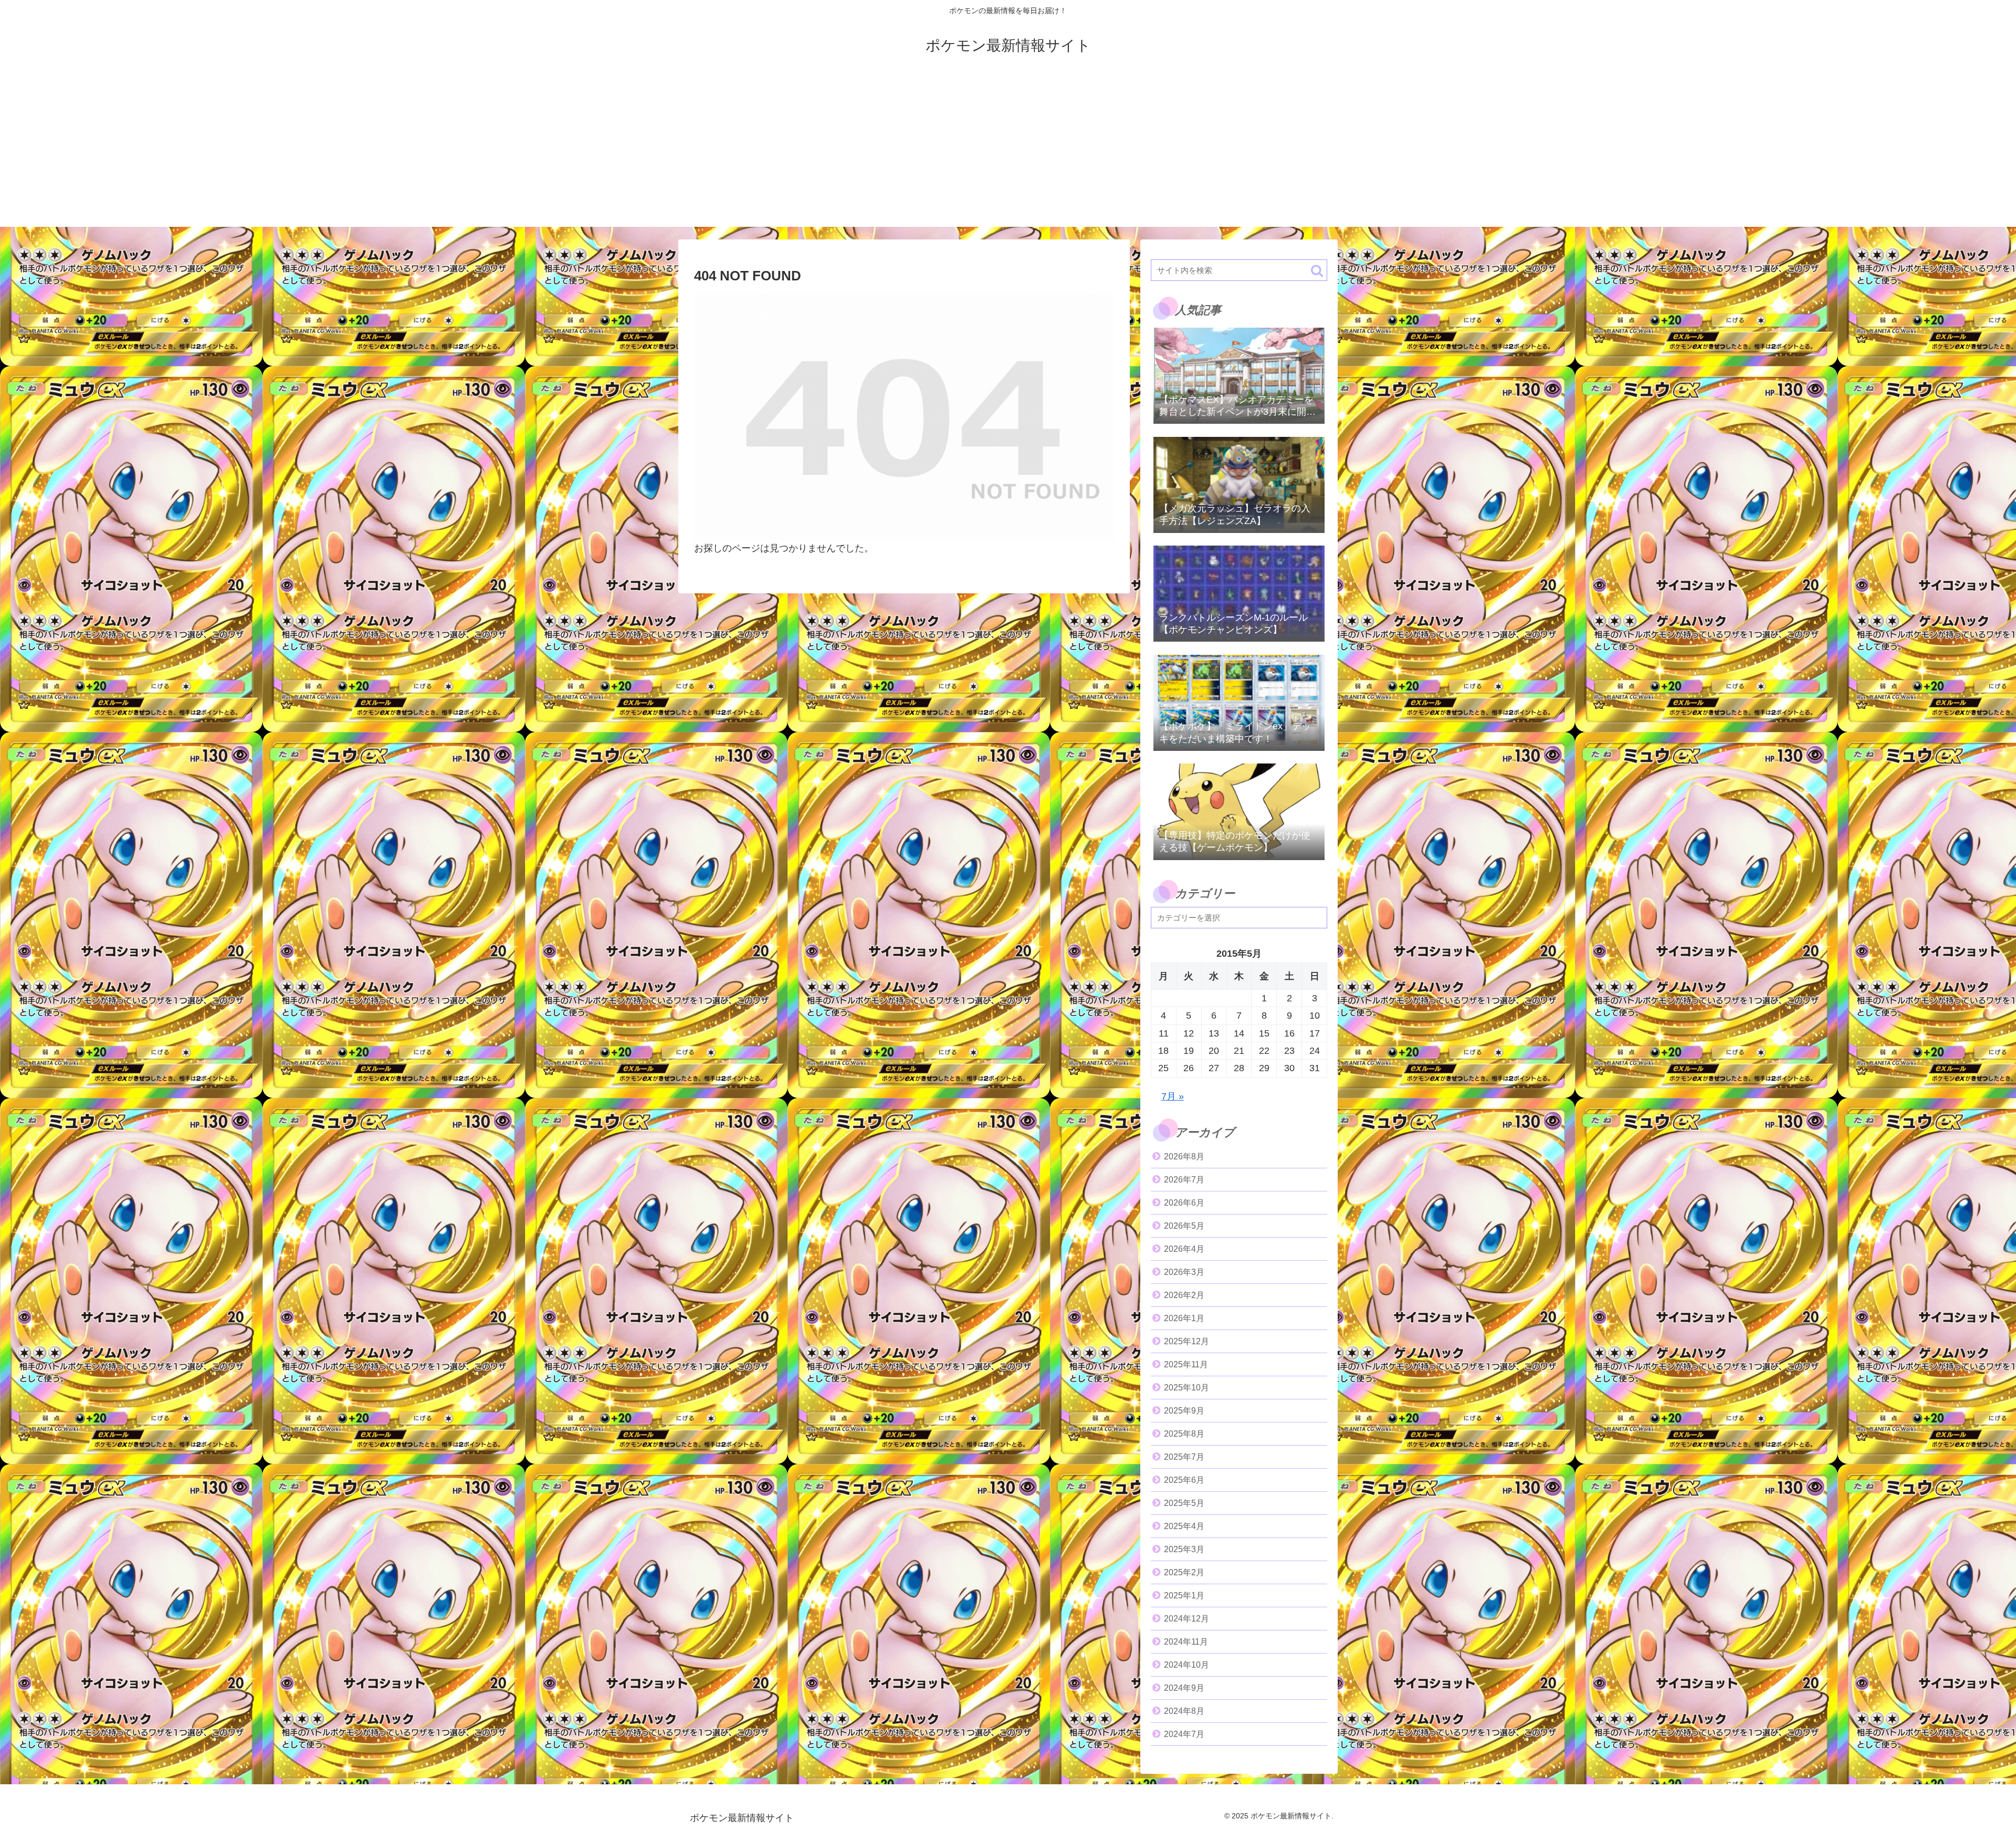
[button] (1317, 271)
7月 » (1173, 1096)
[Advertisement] (1008, 153)
